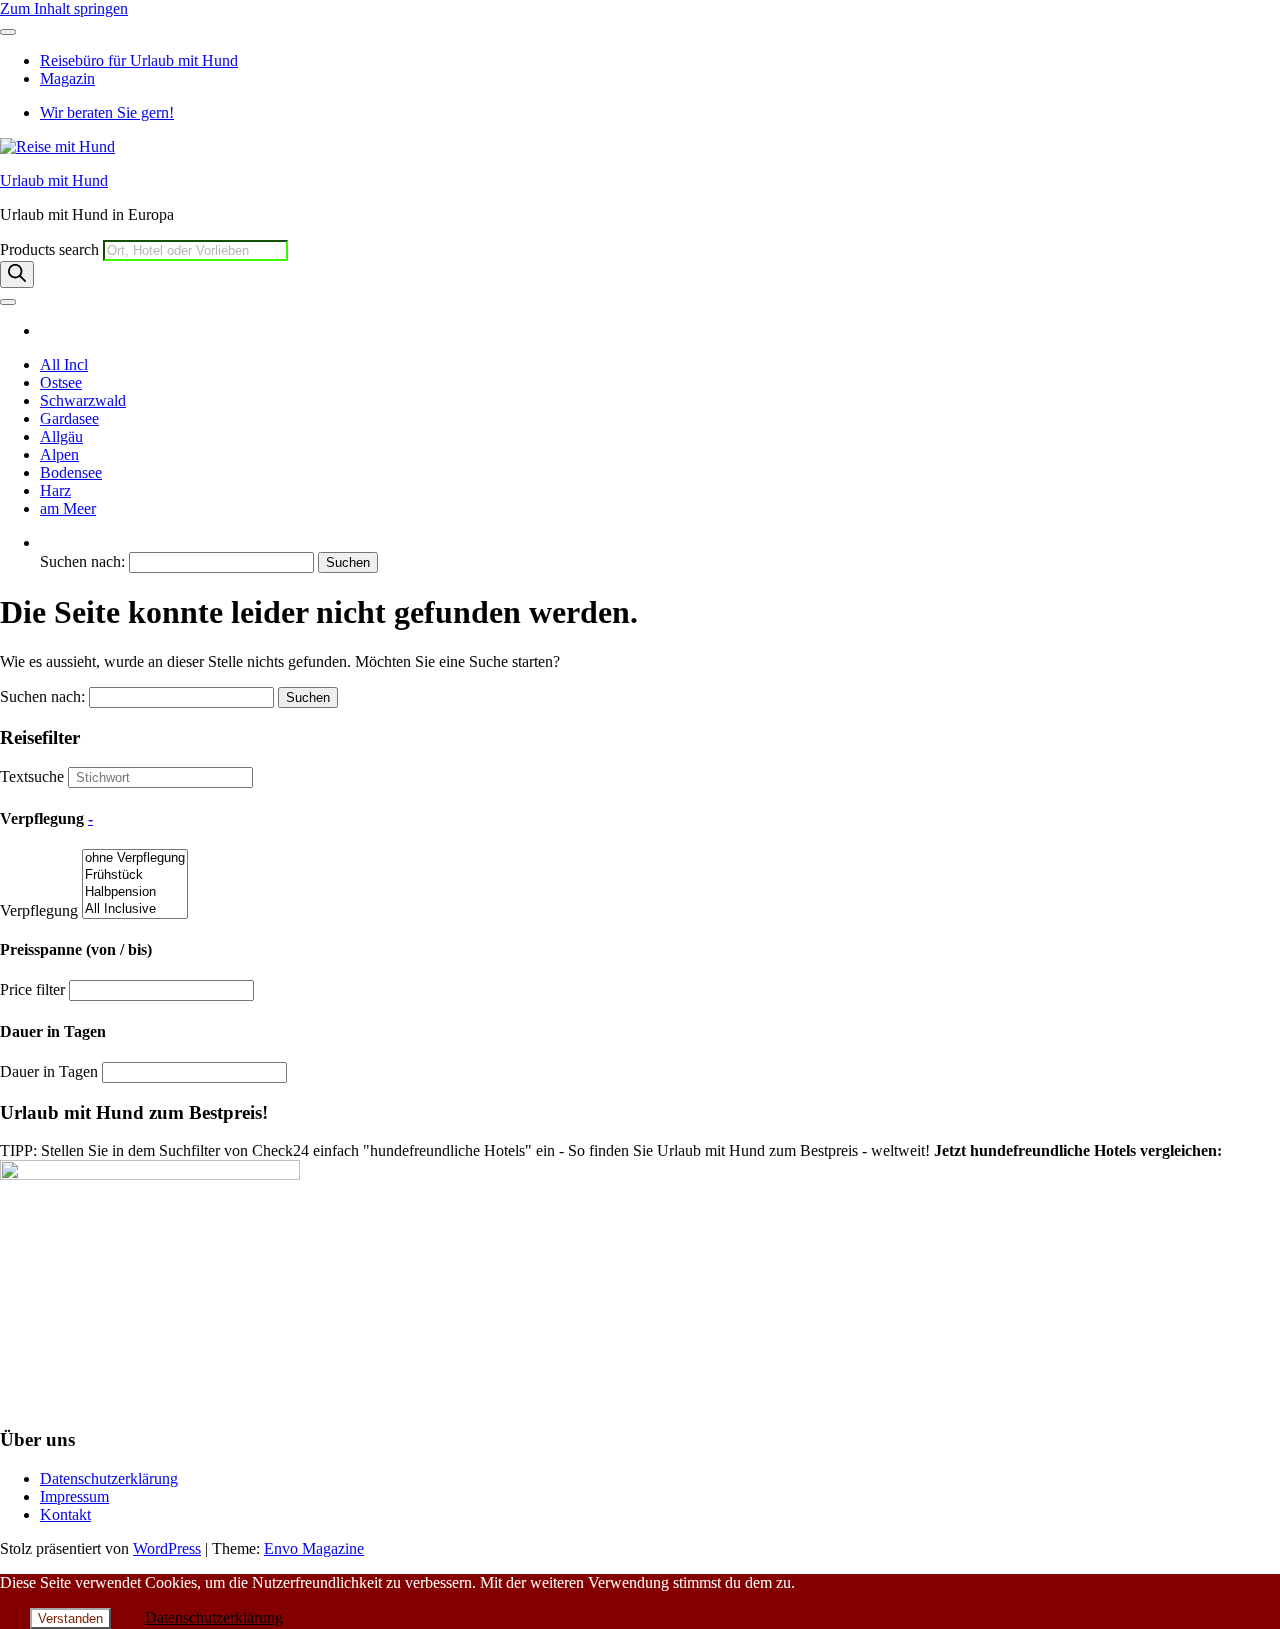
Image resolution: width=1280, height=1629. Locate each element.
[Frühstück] (135, 875)
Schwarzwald (83, 400)
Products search (51, 249)
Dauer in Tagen (49, 1071)
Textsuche (32, 776)
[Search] (17, 274)
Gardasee (69, 418)
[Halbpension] (135, 892)
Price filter (32, 989)
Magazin (67, 78)
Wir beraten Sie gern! (107, 112)
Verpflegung (39, 910)
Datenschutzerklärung (109, 1478)
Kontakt (65, 1514)
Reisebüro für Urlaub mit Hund (139, 60)
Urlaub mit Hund (54, 180)
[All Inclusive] (135, 909)
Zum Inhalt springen (64, 8)
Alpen (59, 454)
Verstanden (70, 1618)
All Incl (64, 364)
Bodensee (71, 472)
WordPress (167, 1548)
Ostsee (61, 382)
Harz (55, 490)
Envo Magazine (314, 1548)
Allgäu (61, 436)
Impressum (74, 1496)
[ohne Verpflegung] (135, 858)
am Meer (68, 508)
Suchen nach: (82, 561)
